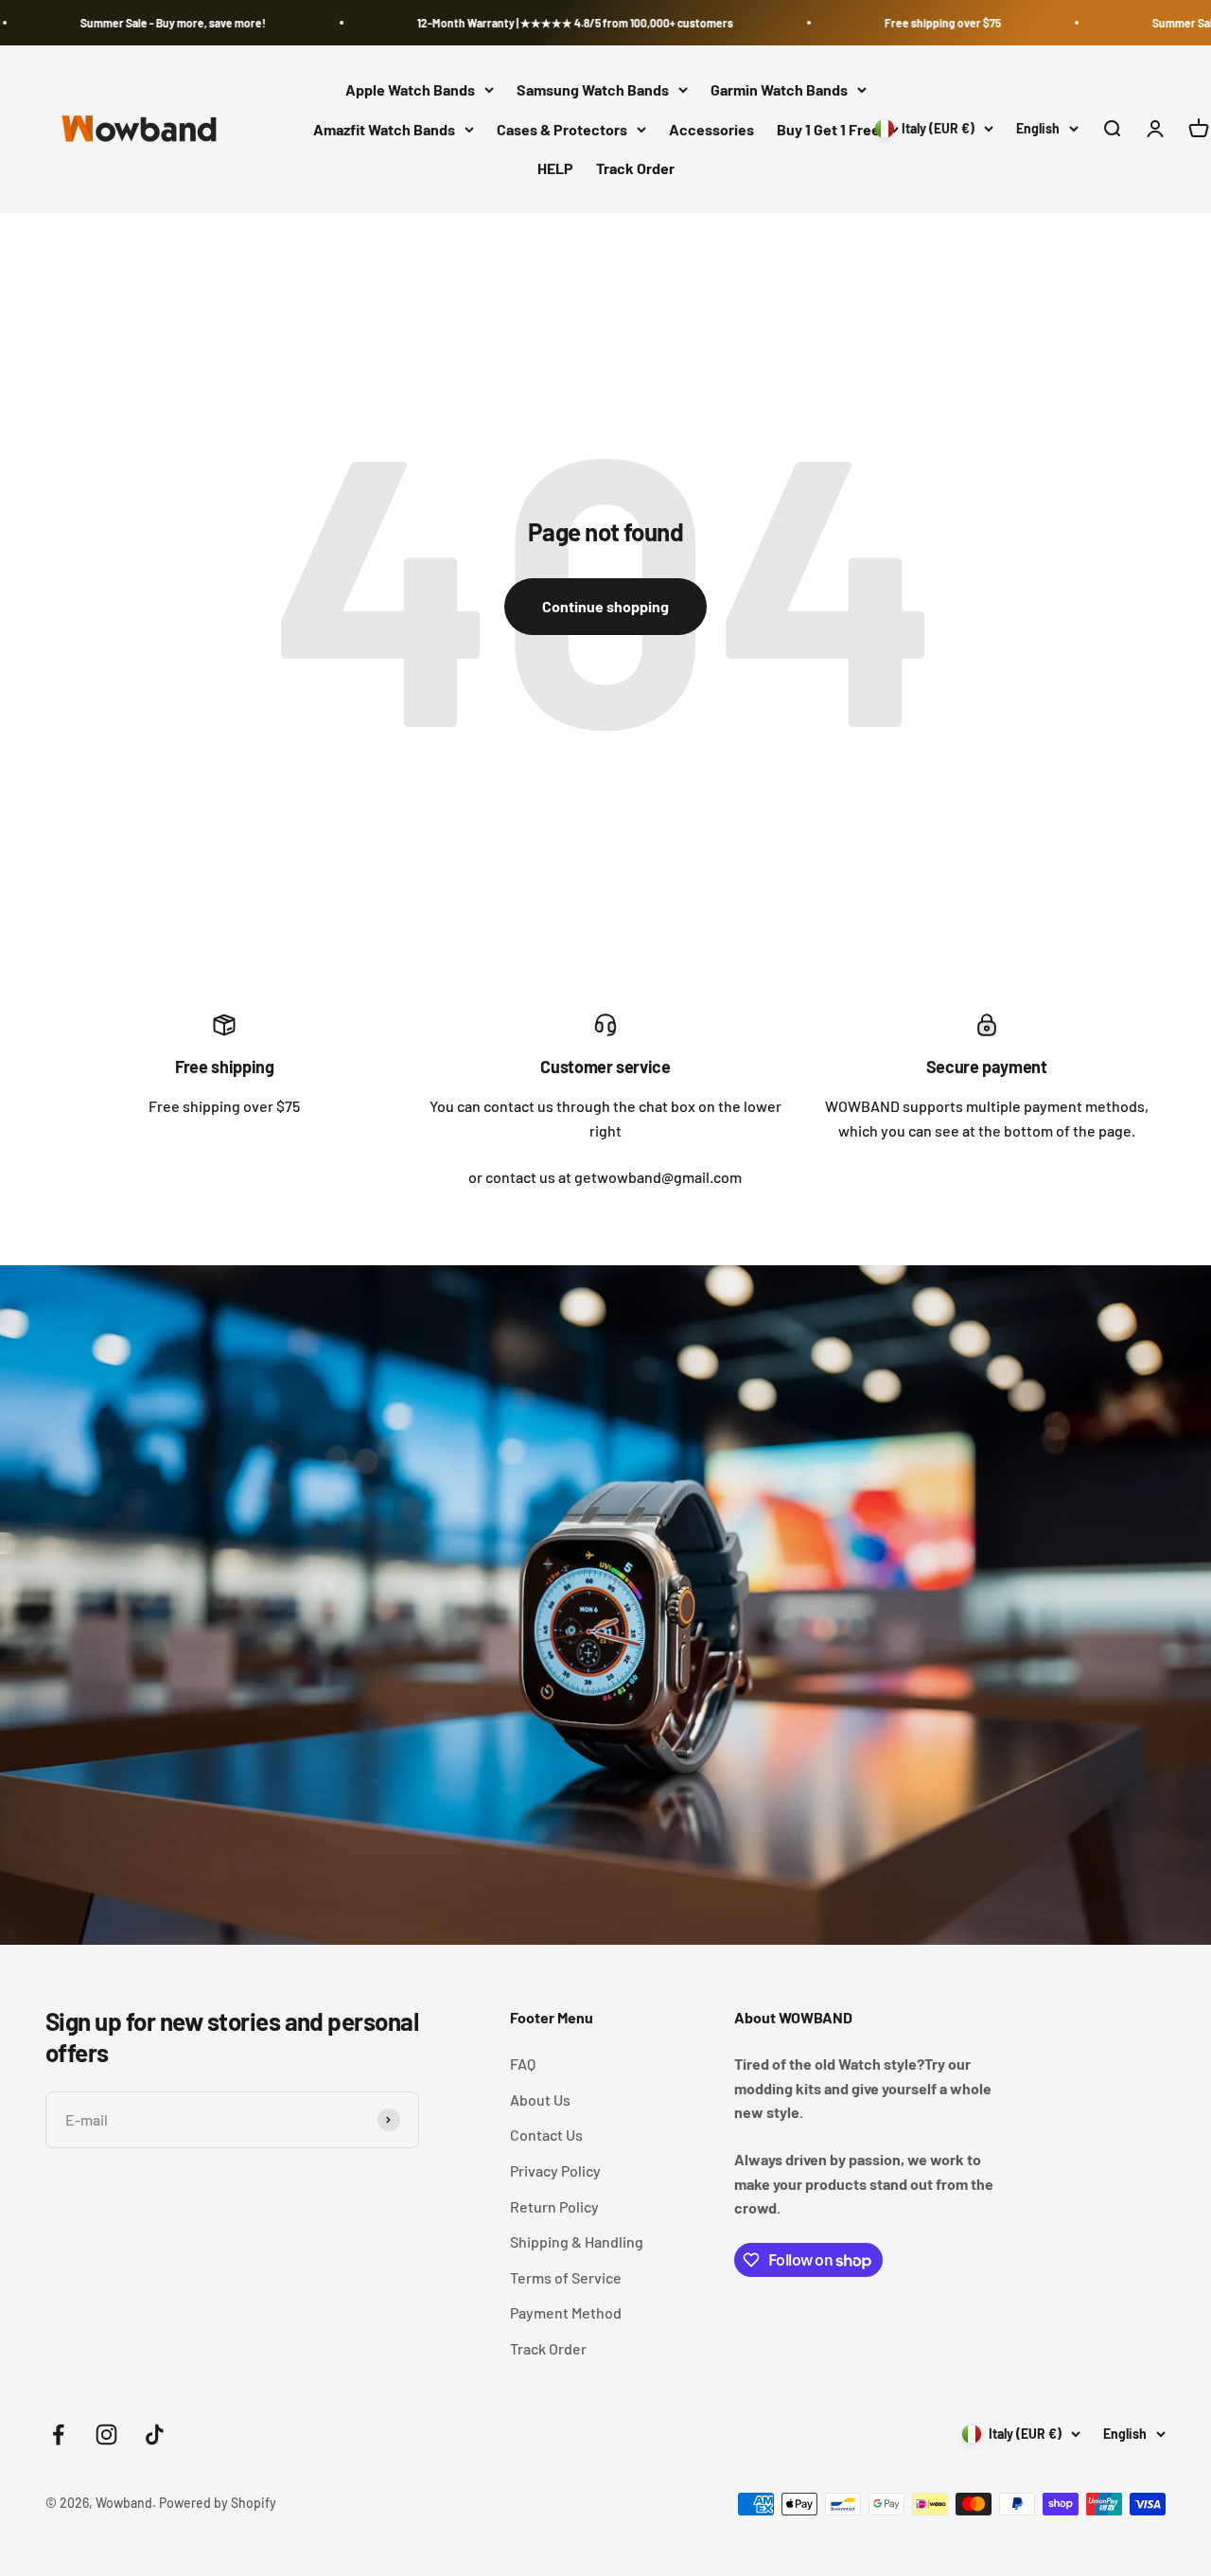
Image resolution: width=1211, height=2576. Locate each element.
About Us (540, 2100)
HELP (555, 169)
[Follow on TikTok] (155, 2435)
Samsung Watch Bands (593, 89)
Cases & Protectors (562, 129)
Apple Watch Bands (410, 89)
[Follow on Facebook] (58, 2435)
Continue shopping (605, 606)
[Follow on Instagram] (106, 2435)
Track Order (635, 169)
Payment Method (566, 2312)
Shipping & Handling (577, 2241)
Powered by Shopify (218, 2503)
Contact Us (546, 2135)
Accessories (711, 129)
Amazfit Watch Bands (384, 129)
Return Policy (554, 2206)
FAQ (523, 2064)
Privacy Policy (555, 2170)
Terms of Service (566, 2277)
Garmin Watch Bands (779, 89)
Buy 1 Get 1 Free (828, 129)
